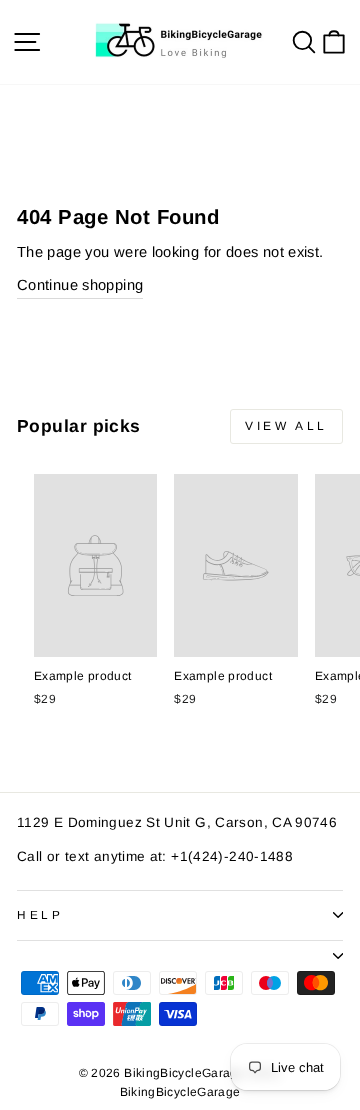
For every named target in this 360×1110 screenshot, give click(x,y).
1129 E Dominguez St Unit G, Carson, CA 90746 (177, 822)
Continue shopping (80, 285)
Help (40, 914)
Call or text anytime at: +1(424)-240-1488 (155, 856)
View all (286, 426)
